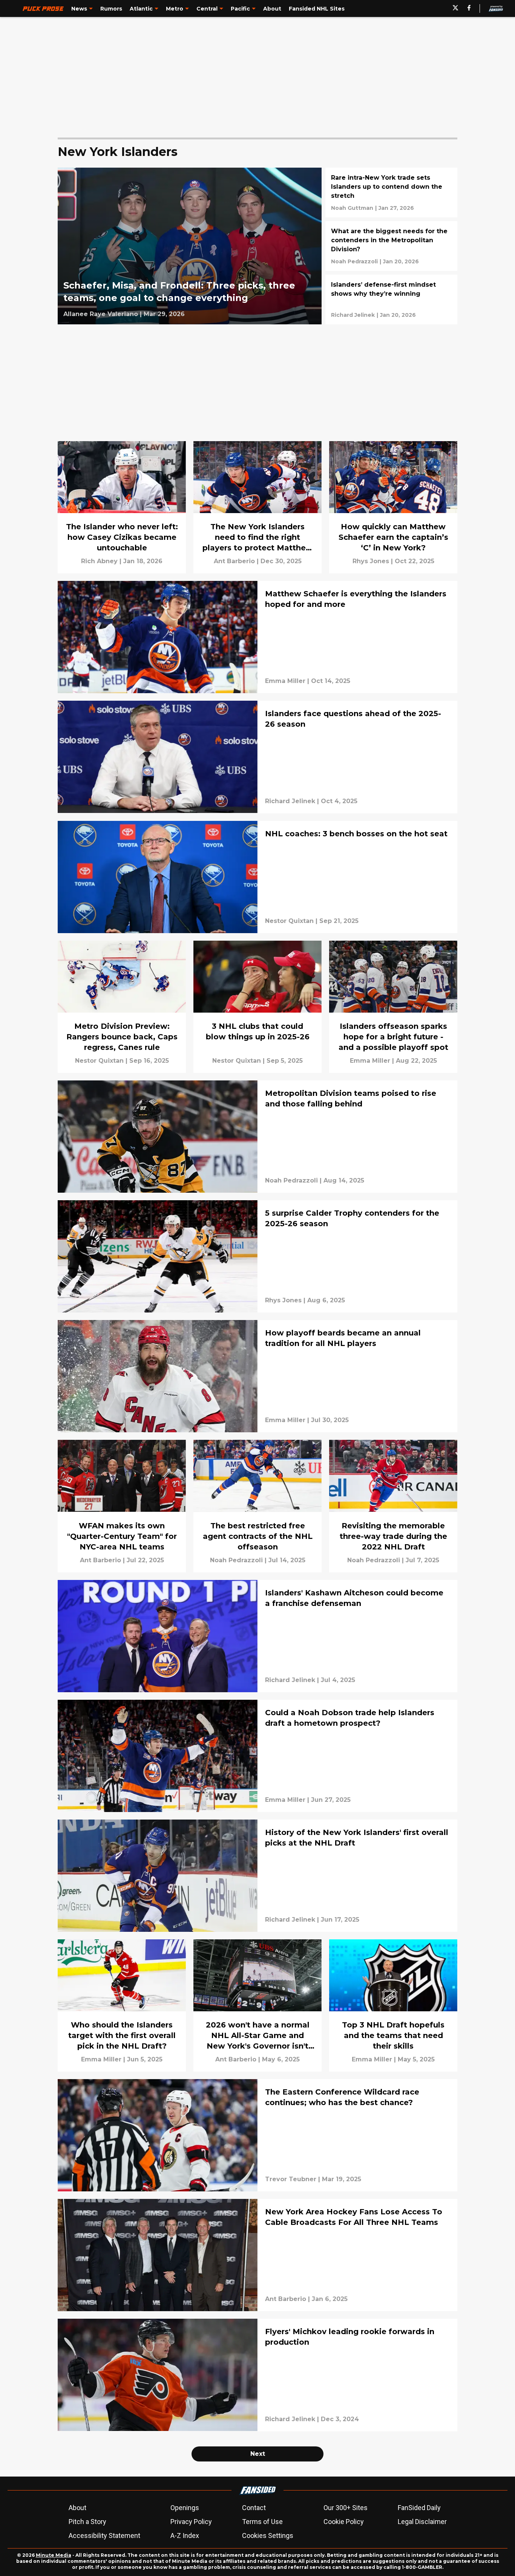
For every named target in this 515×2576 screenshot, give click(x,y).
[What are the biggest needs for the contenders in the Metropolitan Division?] (391, 246)
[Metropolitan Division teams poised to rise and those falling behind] (257, 1137)
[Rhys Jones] (371, 561)
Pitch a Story (87, 2522)
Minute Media (54, 2555)
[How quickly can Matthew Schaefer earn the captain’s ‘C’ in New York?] (393, 507)
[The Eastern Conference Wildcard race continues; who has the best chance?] (257, 2135)
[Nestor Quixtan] (289, 921)
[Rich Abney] (99, 561)
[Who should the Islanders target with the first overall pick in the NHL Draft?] (122, 2005)
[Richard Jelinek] (353, 315)
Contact (254, 2508)
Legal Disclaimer (422, 2522)
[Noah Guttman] (352, 208)
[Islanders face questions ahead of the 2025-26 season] (257, 757)
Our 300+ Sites (346, 2508)
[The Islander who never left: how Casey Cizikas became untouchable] (122, 507)
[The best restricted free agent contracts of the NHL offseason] (257, 1506)
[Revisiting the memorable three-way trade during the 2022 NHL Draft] (393, 1506)
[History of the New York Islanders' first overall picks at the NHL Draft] (257, 1876)
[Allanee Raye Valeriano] (101, 314)
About (77, 2508)
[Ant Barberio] (234, 561)
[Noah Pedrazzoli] (354, 261)
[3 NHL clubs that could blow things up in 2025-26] (257, 1007)
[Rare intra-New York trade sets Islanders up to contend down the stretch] (391, 193)
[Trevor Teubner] (291, 2179)
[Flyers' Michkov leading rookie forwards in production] (257, 2375)
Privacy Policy (191, 2522)
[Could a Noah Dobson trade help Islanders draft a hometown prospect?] (257, 1756)
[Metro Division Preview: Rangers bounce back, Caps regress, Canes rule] (122, 1007)
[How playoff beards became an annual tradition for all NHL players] (257, 1376)
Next (258, 2454)
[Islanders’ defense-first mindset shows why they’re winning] (391, 299)
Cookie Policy (344, 2522)
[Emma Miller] (285, 681)
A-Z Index (185, 2536)
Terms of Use (262, 2522)
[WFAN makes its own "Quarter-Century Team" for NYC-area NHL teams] (122, 1506)
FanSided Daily (419, 2508)
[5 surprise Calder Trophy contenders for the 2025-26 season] (257, 1256)
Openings (185, 2508)
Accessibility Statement (104, 2536)
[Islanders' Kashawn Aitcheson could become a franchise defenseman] (257, 1636)
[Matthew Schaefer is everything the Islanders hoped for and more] (257, 637)
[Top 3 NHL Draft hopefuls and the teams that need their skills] (393, 2005)
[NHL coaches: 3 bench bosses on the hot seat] (257, 877)
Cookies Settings (268, 2536)
